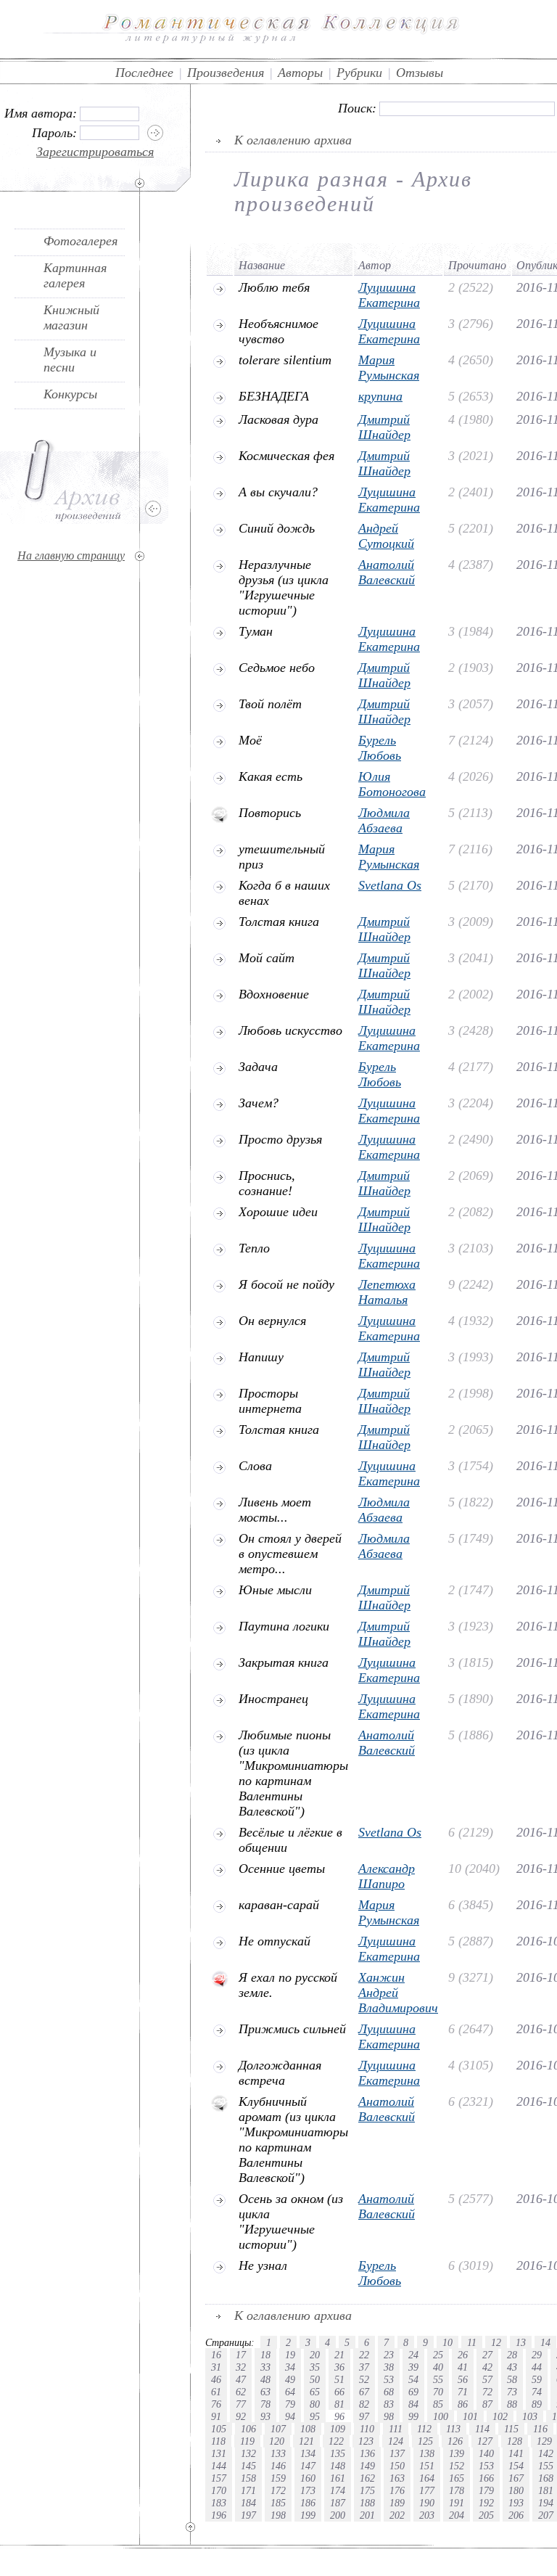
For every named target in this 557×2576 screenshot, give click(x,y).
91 (216, 2416)
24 (413, 2355)
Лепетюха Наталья (387, 1292)
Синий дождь (277, 528)
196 (219, 2515)
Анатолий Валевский (387, 572)
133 (278, 2453)
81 (339, 2404)
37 (364, 2367)
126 (455, 2441)
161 (338, 2478)
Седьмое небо (277, 668)
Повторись (270, 813)
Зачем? (259, 1103)
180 (516, 2490)
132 (248, 2453)
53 (389, 2379)
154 (516, 2466)
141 (516, 2453)
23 (389, 2355)
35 (315, 2367)
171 (248, 2490)
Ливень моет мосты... (275, 1510)
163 (397, 2478)
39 (413, 2367)
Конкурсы (70, 394)
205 (486, 2515)
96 (339, 2416)
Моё (250, 740)
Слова (255, 1466)
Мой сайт (267, 958)
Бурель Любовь (380, 748)
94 (290, 2416)
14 (545, 2342)
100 (441, 2416)
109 (338, 2429)
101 (470, 2416)
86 (463, 2404)
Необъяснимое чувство (278, 331)
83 (389, 2404)
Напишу (261, 1357)
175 (367, 2490)
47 (241, 2379)
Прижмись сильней (292, 2029)
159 (278, 2478)
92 (241, 2416)
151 (427, 2466)
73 (512, 2392)
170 (219, 2490)
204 (457, 2515)
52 (364, 2379)
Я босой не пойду (286, 1284)
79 (290, 2404)
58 (512, 2379)
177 (427, 2490)
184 (248, 2503)
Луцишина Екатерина (389, 295)
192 (486, 2503)
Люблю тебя (274, 287)
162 (367, 2478)
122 (336, 2441)
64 (290, 2392)
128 (515, 2441)
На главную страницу (71, 555)
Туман (256, 631)
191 (457, 2503)
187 (338, 2503)
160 (308, 2478)
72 (487, 2392)
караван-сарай (279, 1905)
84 (413, 2404)
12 (496, 2342)
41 (463, 2367)
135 (338, 2453)
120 (277, 2441)
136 (367, 2453)
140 (486, 2453)
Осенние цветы (282, 1869)
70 (438, 2392)
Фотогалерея (81, 241)
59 (537, 2379)
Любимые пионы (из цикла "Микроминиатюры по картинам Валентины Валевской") (293, 1773)
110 (367, 2429)
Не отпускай (275, 1941)
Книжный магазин (71, 317)
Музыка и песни (70, 360)
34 (290, 2367)
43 (512, 2367)
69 (413, 2392)
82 (364, 2404)
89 (537, 2404)
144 (219, 2466)
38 (389, 2367)
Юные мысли (275, 1590)
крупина (380, 396)
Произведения (226, 73)
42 (487, 2367)
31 (216, 2367)
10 (447, 2342)
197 (248, 2515)
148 (338, 2466)
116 (540, 2429)
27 (487, 2355)
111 (396, 2429)
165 (457, 2478)
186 (308, 2503)
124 (396, 2441)
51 (339, 2379)
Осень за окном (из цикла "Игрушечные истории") (291, 2222)
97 (364, 2416)
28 (512, 2355)
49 (290, 2379)
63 (265, 2392)
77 (241, 2404)
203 (427, 2515)
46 (216, 2379)
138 (427, 2453)
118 (218, 2441)
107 (278, 2429)
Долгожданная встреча (280, 2073)
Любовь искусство (290, 1030)
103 (530, 2416)
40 (438, 2367)
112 (424, 2429)
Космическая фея (286, 456)
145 (248, 2466)
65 (315, 2392)
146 (278, 2466)
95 (315, 2416)
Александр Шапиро (387, 1876)
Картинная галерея (75, 275)
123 (366, 2441)
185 (278, 2503)
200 (338, 2515)
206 (516, 2515)
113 (453, 2429)
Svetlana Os (390, 885)
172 (278, 2490)
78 (265, 2404)
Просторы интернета (270, 1401)
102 (500, 2416)
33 (265, 2367)
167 (516, 2478)
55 (438, 2379)
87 (487, 2404)
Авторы (300, 73)
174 (338, 2490)
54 (413, 2379)
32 (241, 2367)
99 (413, 2416)
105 (219, 2429)
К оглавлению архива (293, 140)
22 (364, 2355)
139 (457, 2453)
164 (427, 2478)
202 (397, 2515)
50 (315, 2379)
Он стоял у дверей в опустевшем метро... (290, 1554)
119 (247, 2441)
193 (516, 2503)
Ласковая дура (278, 419)
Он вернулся (272, 1321)
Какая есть (271, 776)
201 (367, 2515)
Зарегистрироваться (95, 152)
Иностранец (273, 1699)
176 (397, 2490)
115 (511, 2429)
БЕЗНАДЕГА (274, 396)
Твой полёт (270, 704)
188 (367, 2503)
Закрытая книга (284, 1662)
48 (265, 2379)
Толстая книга (279, 922)
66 (339, 2392)
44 (537, 2367)
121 (306, 2441)
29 (537, 2355)
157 (219, 2478)
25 (438, 2355)
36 (339, 2367)
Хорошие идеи (278, 1212)
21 (339, 2355)
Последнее (144, 73)
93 (265, 2416)
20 (315, 2355)
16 (216, 2355)
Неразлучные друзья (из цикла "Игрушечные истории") (284, 587)
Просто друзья (280, 1139)
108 (308, 2429)
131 (219, 2453)
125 (425, 2441)
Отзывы (420, 73)
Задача (258, 1067)
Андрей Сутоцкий (386, 536)
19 (290, 2355)
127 (485, 2441)
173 (308, 2490)
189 (397, 2503)
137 (397, 2453)
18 (265, 2355)
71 (463, 2392)
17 (241, 2355)
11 (472, 2342)
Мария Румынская (389, 368)
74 (537, 2392)
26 (463, 2355)
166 (486, 2478)
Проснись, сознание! (267, 1183)
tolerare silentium (285, 360)
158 (248, 2478)
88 (512, 2404)
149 (367, 2466)
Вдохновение (274, 994)
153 (486, 2466)
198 (278, 2515)
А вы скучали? (278, 492)
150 (397, 2466)
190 (427, 2503)
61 (216, 2392)
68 (389, 2392)
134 (308, 2453)
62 (241, 2392)
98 (389, 2416)
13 (521, 2342)
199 (308, 2515)
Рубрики (359, 73)
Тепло (254, 1248)
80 (315, 2404)
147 (308, 2466)
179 (486, 2490)
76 (216, 2404)
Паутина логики (284, 1626)
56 (463, 2379)
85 (438, 2404)
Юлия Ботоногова (392, 784)
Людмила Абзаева (384, 820)
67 (364, 2392)
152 (457, 2466)
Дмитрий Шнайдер (384, 427)
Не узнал (263, 2265)
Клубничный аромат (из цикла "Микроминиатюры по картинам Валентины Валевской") (293, 2140)
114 (482, 2429)
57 (487, 2379)
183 (219, 2503)
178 (457, 2490)
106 (248, 2429)
